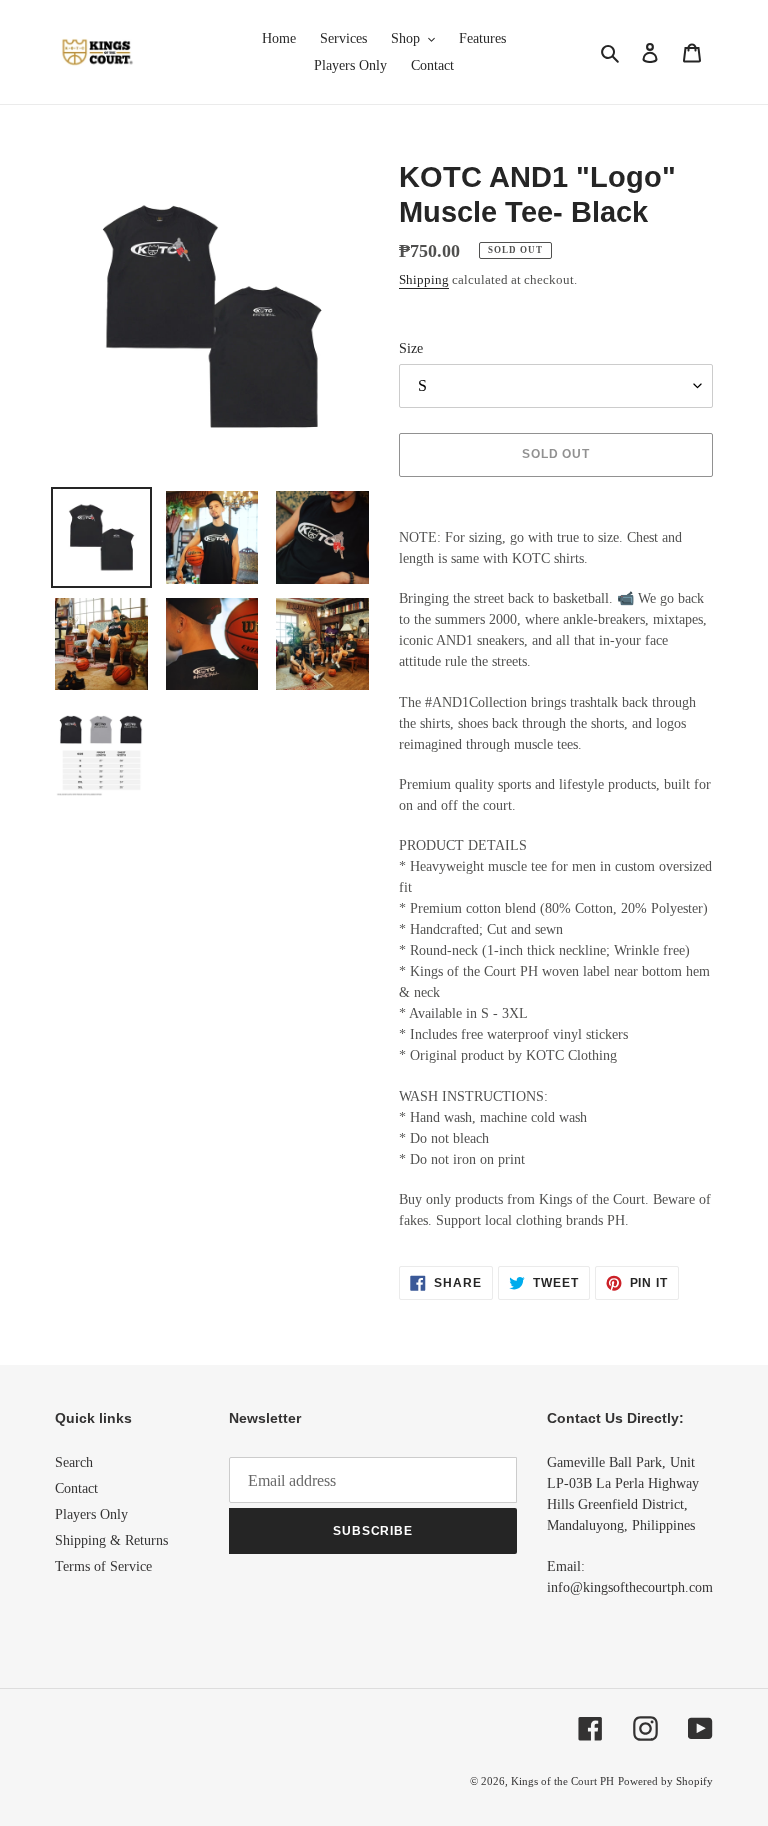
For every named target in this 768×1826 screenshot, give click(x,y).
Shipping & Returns (111, 1540)
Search (74, 1462)
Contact (76, 1488)
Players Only (91, 1514)
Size (411, 348)
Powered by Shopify (665, 1781)
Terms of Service (103, 1566)
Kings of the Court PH (562, 1781)
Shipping (424, 279)
